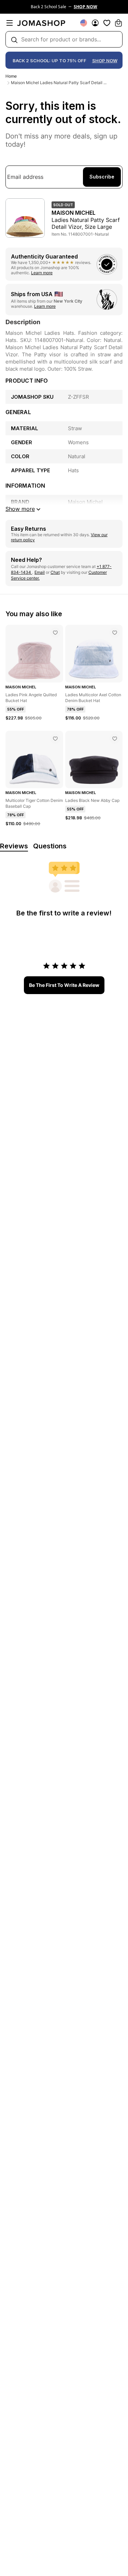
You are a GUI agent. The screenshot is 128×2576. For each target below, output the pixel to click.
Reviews (14, 846)
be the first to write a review (64, 985)
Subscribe (102, 177)
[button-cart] (118, 23)
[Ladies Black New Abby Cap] (115, 739)
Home (11, 76)
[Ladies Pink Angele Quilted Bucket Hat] (55, 633)
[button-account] (95, 23)
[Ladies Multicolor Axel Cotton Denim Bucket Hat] (115, 633)
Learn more (42, 273)
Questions (50, 846)
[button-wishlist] (107, 23)
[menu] (10, 23)
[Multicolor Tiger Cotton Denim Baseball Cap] (55, 739)
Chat (55, 572)
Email (40, 572)
